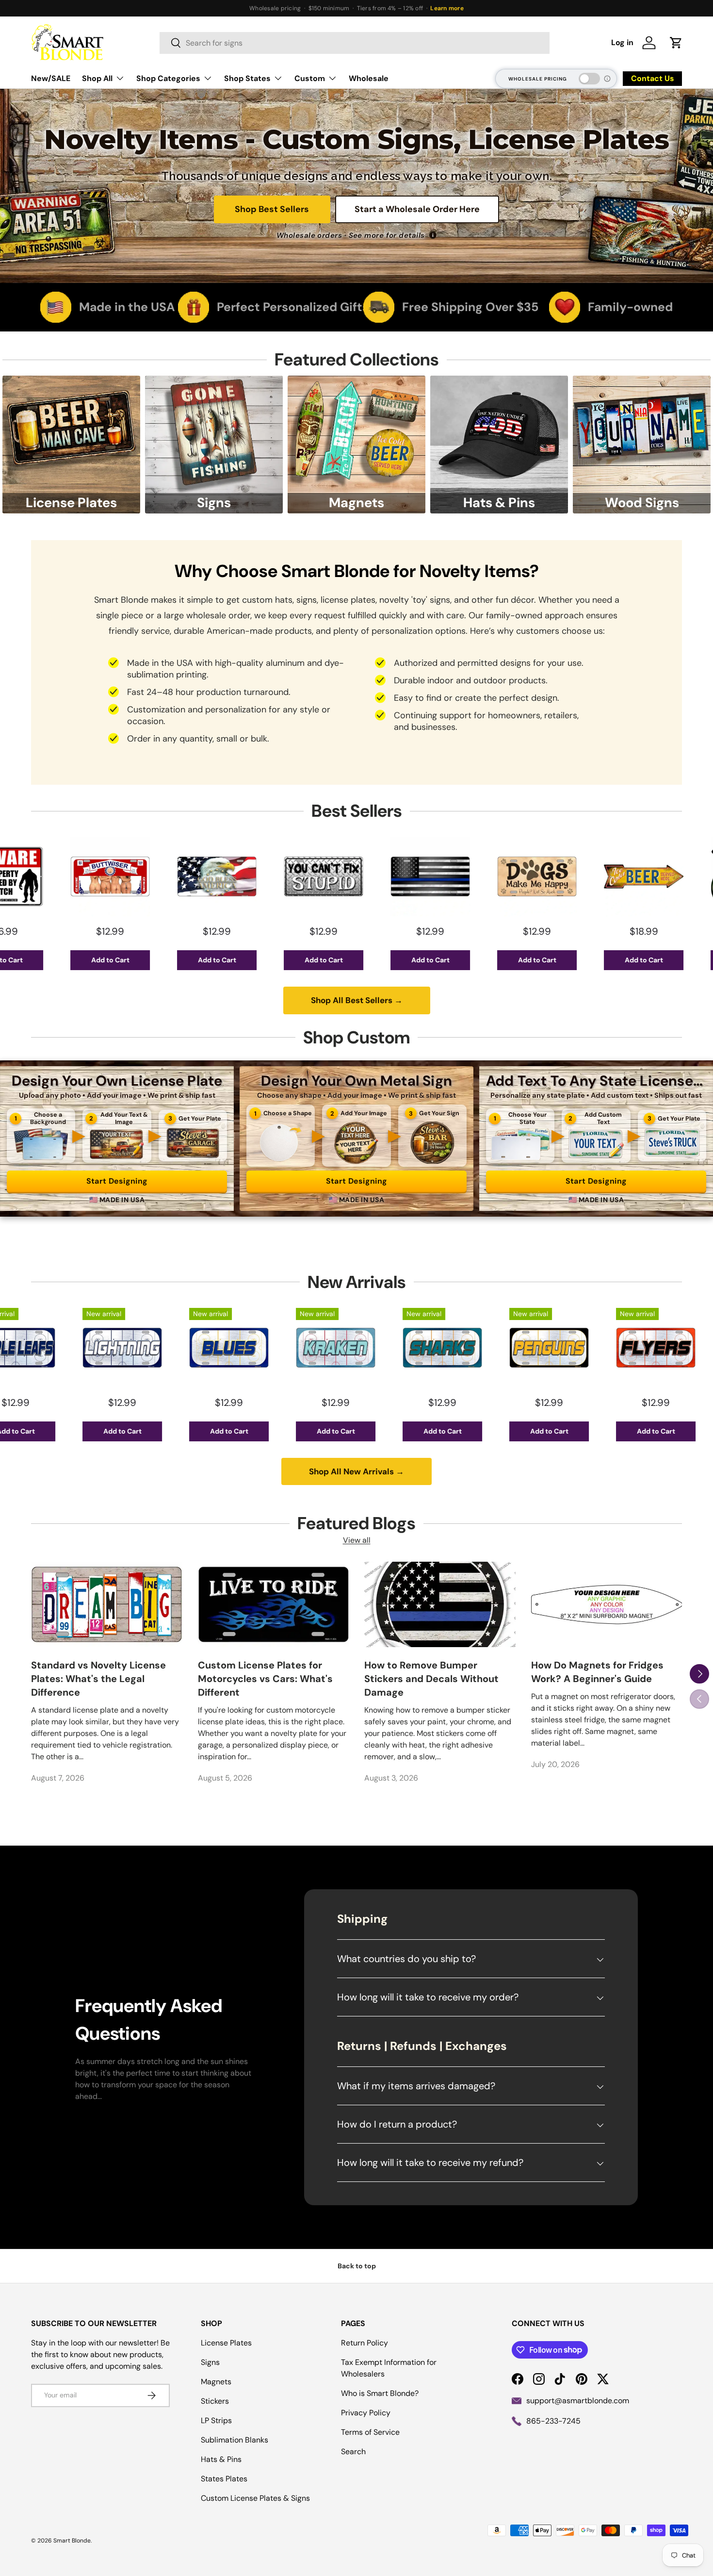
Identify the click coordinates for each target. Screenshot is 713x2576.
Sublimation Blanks (235, 2440)
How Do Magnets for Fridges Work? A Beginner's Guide (597, 1672)
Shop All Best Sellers (357, 1000)
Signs (210, 2362)
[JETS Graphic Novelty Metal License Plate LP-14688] (636, 1348)
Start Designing (117, 1181)
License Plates (226, 2343)
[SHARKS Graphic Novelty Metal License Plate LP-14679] (316, 1348)
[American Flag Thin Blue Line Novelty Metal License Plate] (304, 876)
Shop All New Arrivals (356, 1471)
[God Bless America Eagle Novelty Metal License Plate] (91, 876)
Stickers (215, 2401)
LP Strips (216, 2420)
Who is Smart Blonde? (380, 2393)
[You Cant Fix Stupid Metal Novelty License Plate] (197, 876)
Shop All (97, 78)
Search (353, 2452)
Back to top (357, 2266)
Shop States (247, 78)
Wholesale (369, 78)
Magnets (216, 2382)
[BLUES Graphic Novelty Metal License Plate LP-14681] (103, 1348)
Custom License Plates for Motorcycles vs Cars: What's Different (265, 1679)
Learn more (447, 8)
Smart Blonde (72, 2541)
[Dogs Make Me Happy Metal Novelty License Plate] (411, 876)
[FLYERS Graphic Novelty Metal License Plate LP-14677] (530, 1348)
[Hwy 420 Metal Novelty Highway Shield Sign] (624, 876)
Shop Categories (168, 78)
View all (357, 1540)
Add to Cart (91, 960)
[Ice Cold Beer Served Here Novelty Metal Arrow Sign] (518, 876)
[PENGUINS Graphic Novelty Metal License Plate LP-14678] (423, 1348)
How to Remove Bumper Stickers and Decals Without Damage (431, 1679)
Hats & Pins (221, 2459)
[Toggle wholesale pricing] (589, 79)
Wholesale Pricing (538, 79)
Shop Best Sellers (272, 209)
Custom (310, 78)
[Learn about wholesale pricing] (608, 79)
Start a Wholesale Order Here (417, 209)
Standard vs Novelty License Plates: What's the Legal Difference (98, 1679)
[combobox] (355, 43)
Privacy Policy (366, 2413)
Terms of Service (370, 2432)
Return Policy (365, 2343)
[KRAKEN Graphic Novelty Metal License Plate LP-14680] (210, 1348)
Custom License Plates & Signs (255, 2498)
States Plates (224, 2479)
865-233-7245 (553, 2421)
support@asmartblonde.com (578, 2401)
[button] (676, 43)
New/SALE (51, 78)
